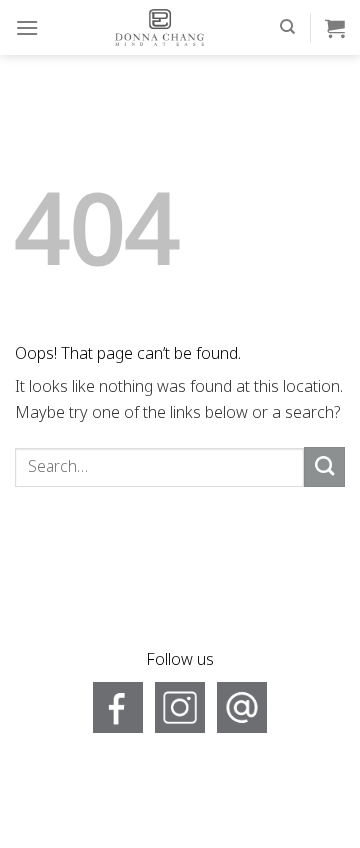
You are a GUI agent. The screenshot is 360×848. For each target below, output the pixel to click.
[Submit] (324, 467)
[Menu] (27, 27)
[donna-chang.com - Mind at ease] (159, 27)
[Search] (287, 27)
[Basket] (335, 28)
